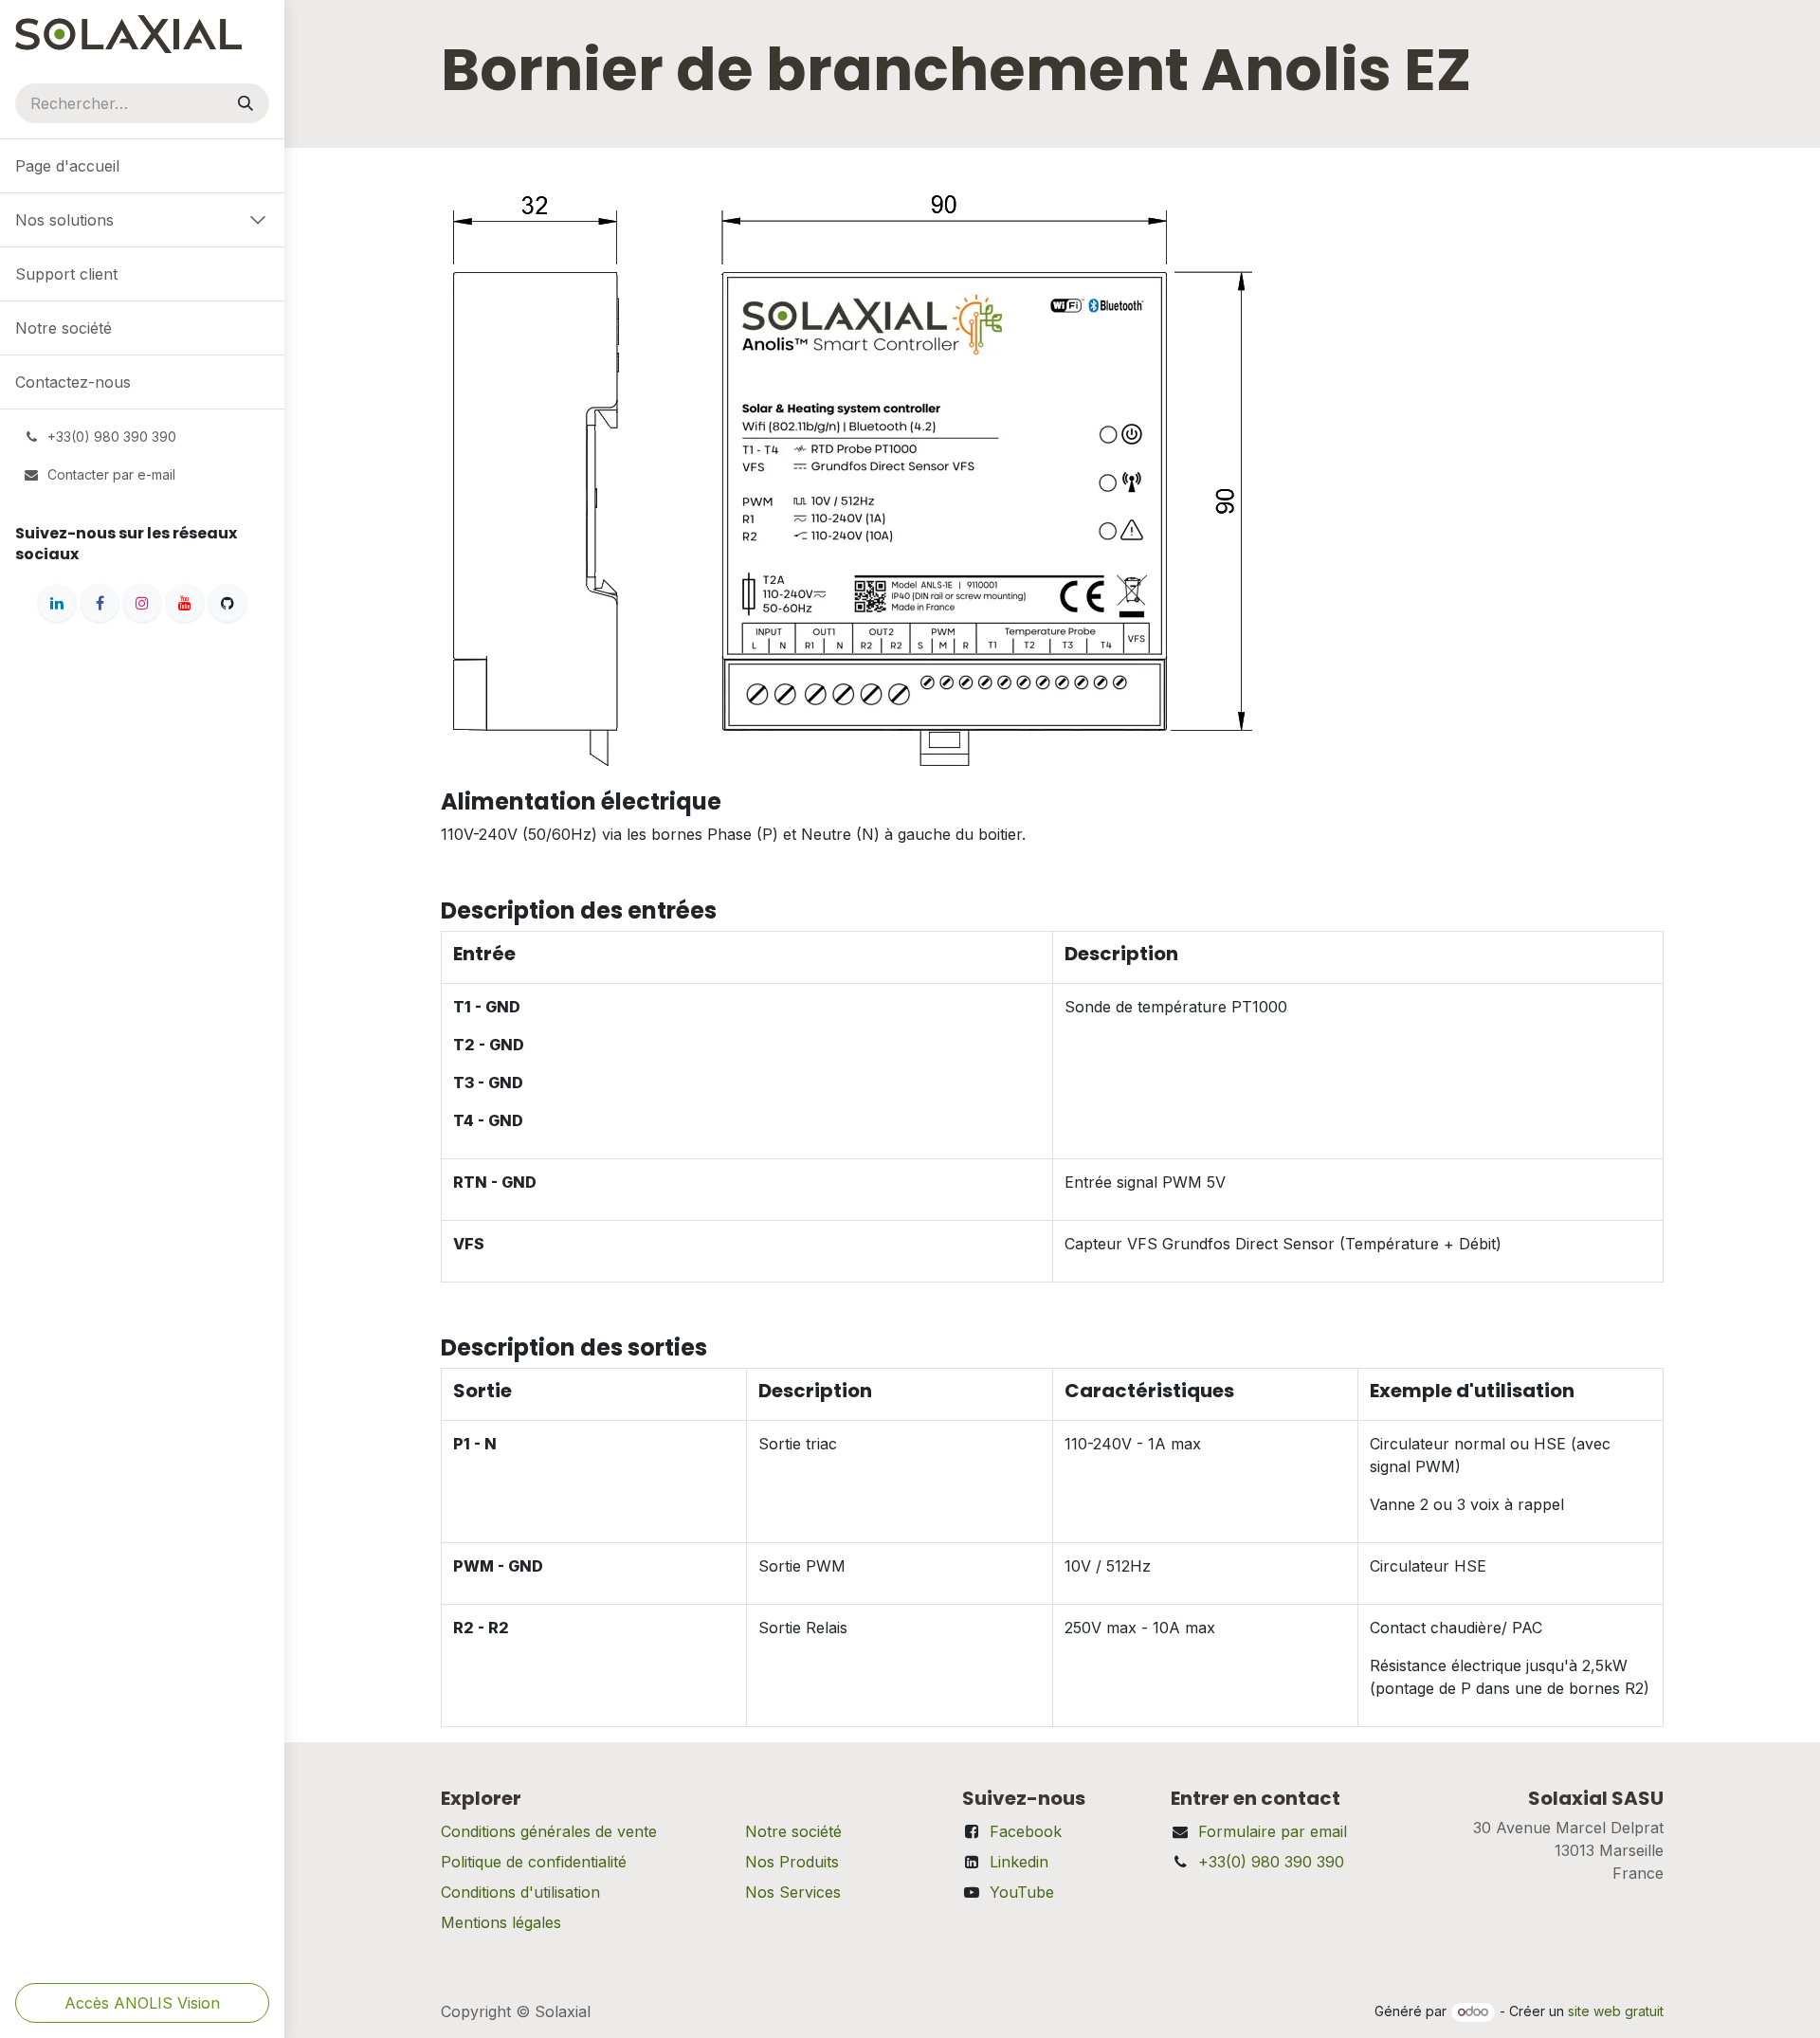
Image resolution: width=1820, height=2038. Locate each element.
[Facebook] (100, 603)
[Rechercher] (246, 103)
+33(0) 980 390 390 (1271, 1862)
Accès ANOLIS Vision (142, 2003)
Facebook (1026, 1831)
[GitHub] (227, 603)
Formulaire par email (1273, 1831)
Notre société (793, 1831)
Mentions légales (501, 1922)
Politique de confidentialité (534, 1862)
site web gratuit (1616, 2011)
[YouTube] (185, 603)
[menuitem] (142, 166)
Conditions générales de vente (549, 1831)
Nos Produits (792, 1862)
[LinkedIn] (57, 603)
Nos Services (793, 1892)
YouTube (1022, 1892)
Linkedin (1019, 1862)
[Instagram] (142, 603)
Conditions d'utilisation (520, 1892)
